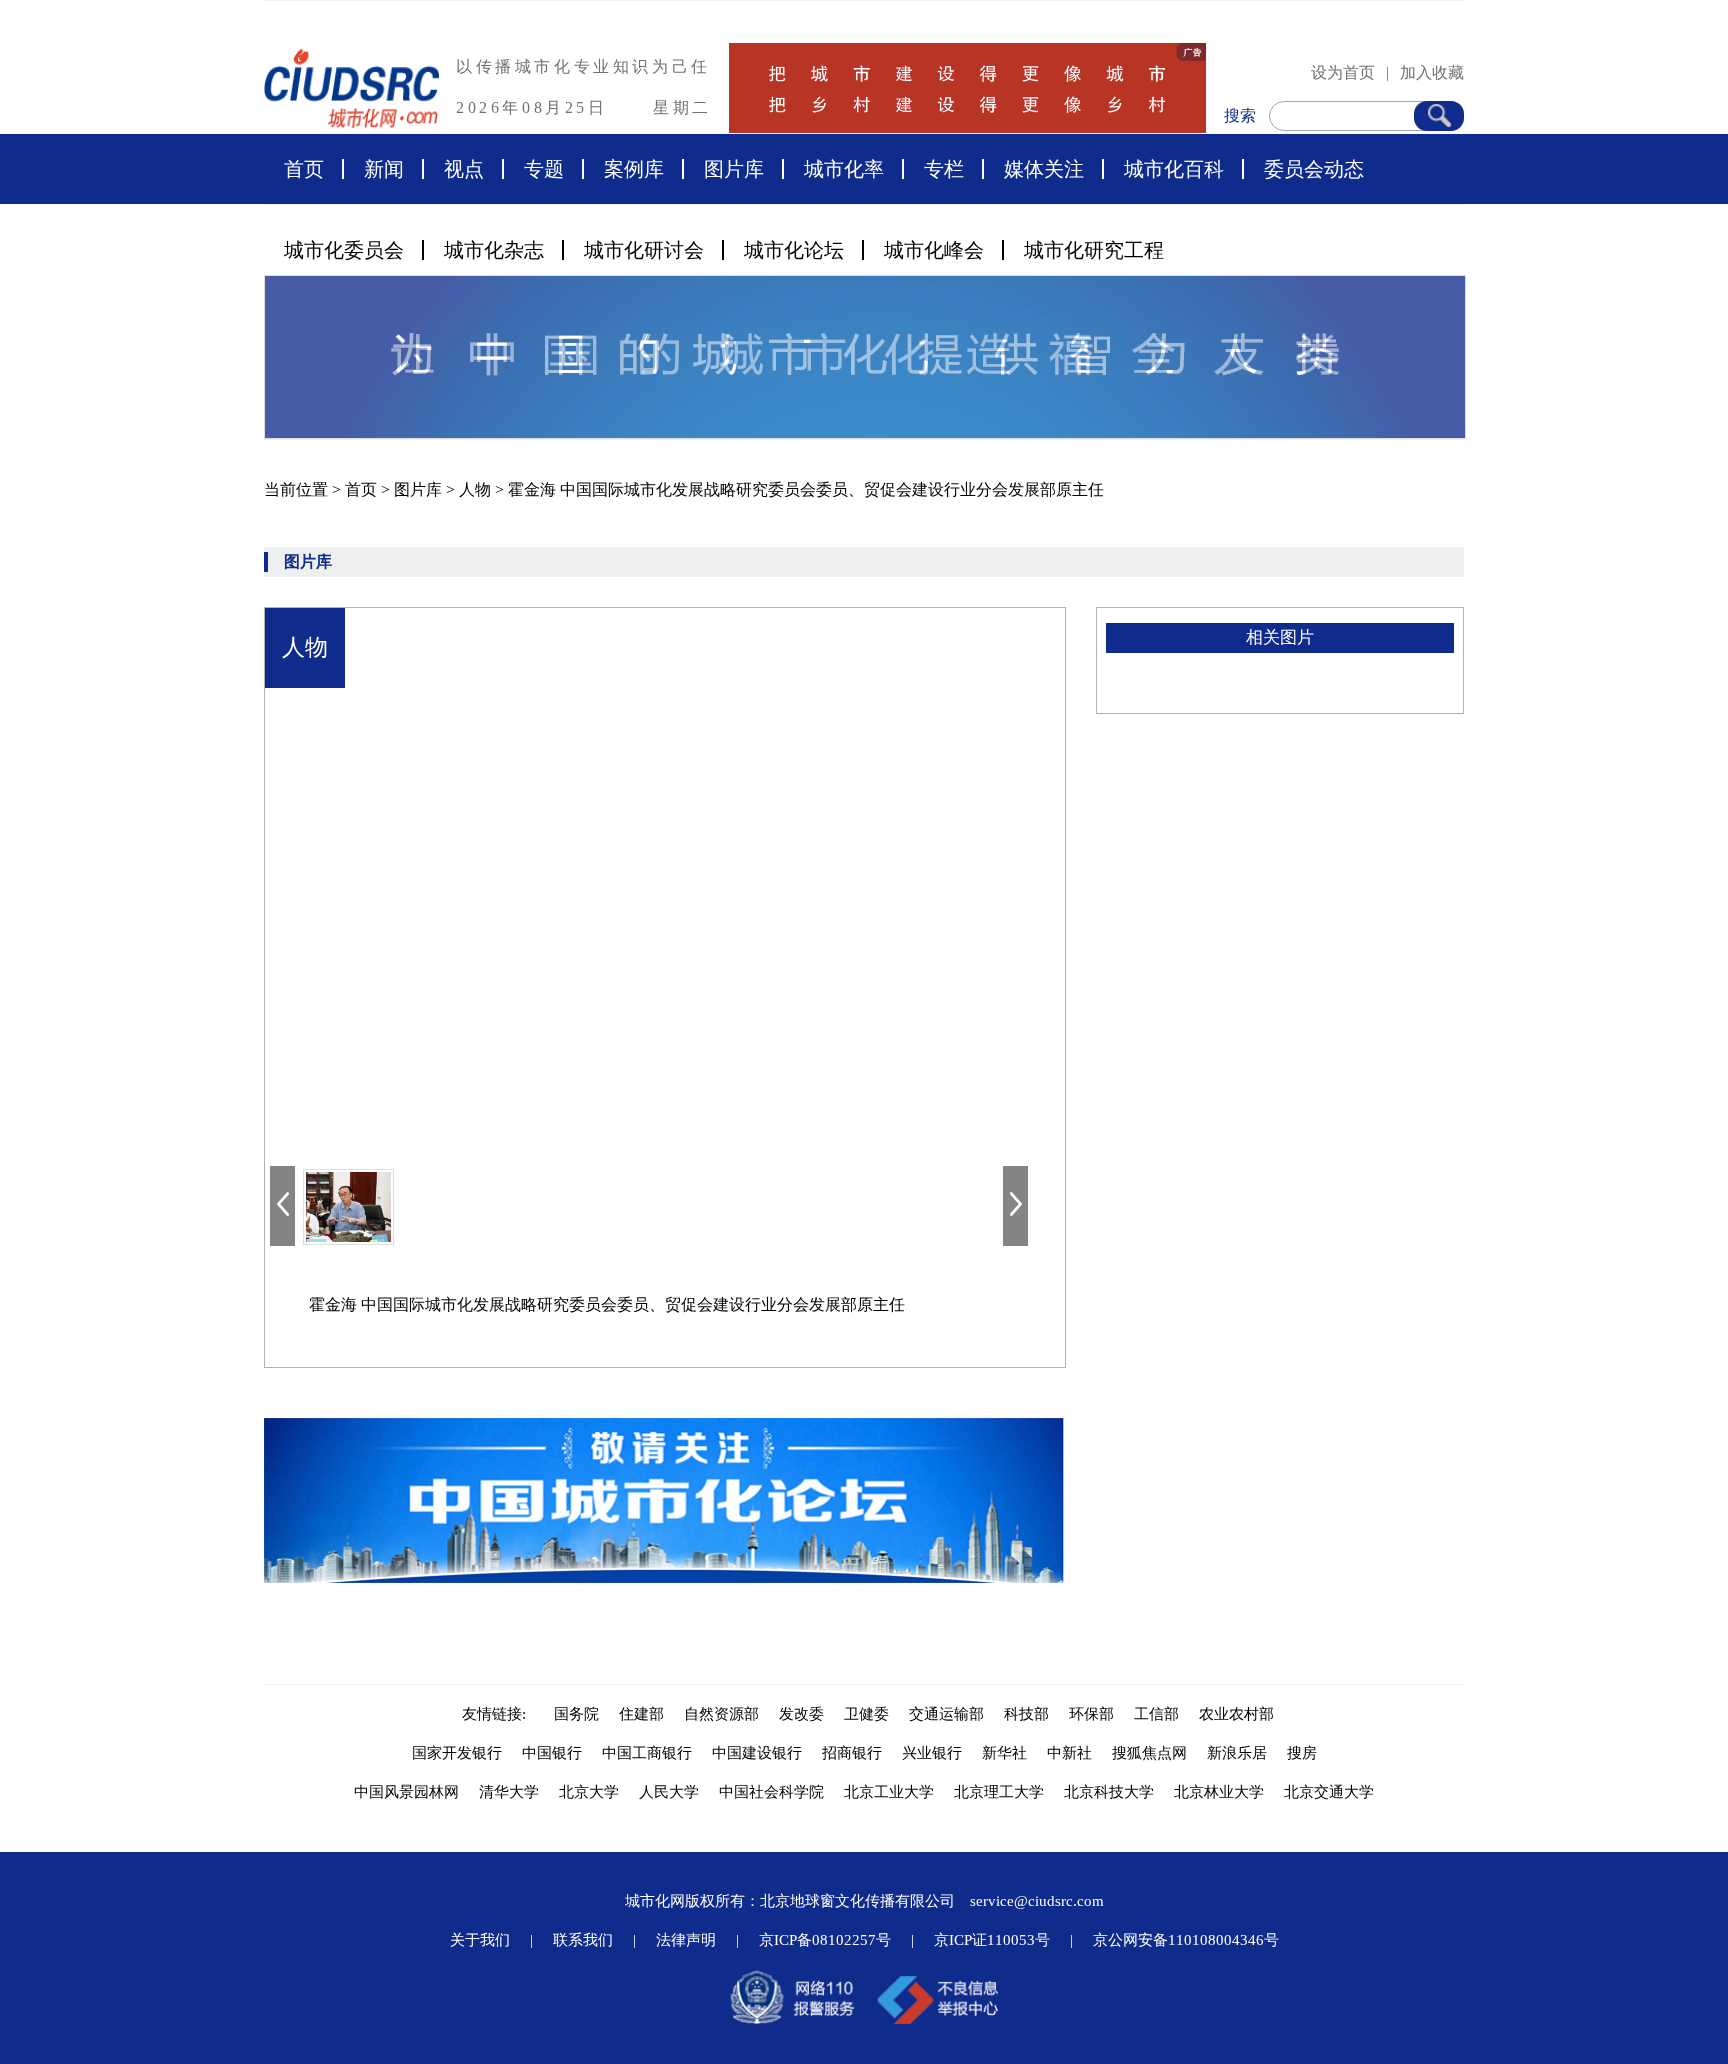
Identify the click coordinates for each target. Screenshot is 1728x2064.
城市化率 (844, 169)
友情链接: (498, 1714)
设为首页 (1343, 72)
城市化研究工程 (1094, 250)
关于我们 (480, 1940)
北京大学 (589, 1792)
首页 (304, 169)
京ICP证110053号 (992, 1940)
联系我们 (583, 1940)
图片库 (734, 169)
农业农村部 (1236, 1714)
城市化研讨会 (644, 250)
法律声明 (686, 1940)
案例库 (634, 169)
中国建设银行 (757, 1753)
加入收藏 (1432, 72)
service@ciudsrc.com (1037, 1901)
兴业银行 (932, 1753)
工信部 (1156, 1714)
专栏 (944, 169)
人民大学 (669, 1792)
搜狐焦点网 (1149, 1753)
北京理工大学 (999, 1792)
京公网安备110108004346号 (1186, 1940)
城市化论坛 (794, 250)
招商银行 (852, 1753)
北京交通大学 (1329, 1792)
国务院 (576, 1714)
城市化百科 (1174, 169)
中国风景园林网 (406, 1792)
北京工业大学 (889, 1792)
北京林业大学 (1219, 1792)
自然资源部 (721, 1714)
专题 (544, 169)
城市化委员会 (344, 250)
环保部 (1091, 1714)
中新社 (1069, 1753)
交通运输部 (946, 1714)
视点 (464, 169)
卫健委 (866, 1714)
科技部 (1026, 1714)
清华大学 (509, 1792)
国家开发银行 (457, 1753)
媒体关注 (1044, 169)
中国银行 (552, 1753)
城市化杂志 (494, 250)
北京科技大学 (1109, 1792)
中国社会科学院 (771, 1792)
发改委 (801, 1714)
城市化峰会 (934, 250)
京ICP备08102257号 (825, 1940)
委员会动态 (1314, 169)
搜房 (1302, 1753)
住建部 (641, 1714)
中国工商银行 (647, 1753)
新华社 (1004, 1753)
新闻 (384, 169)
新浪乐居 (1237, 1753)
